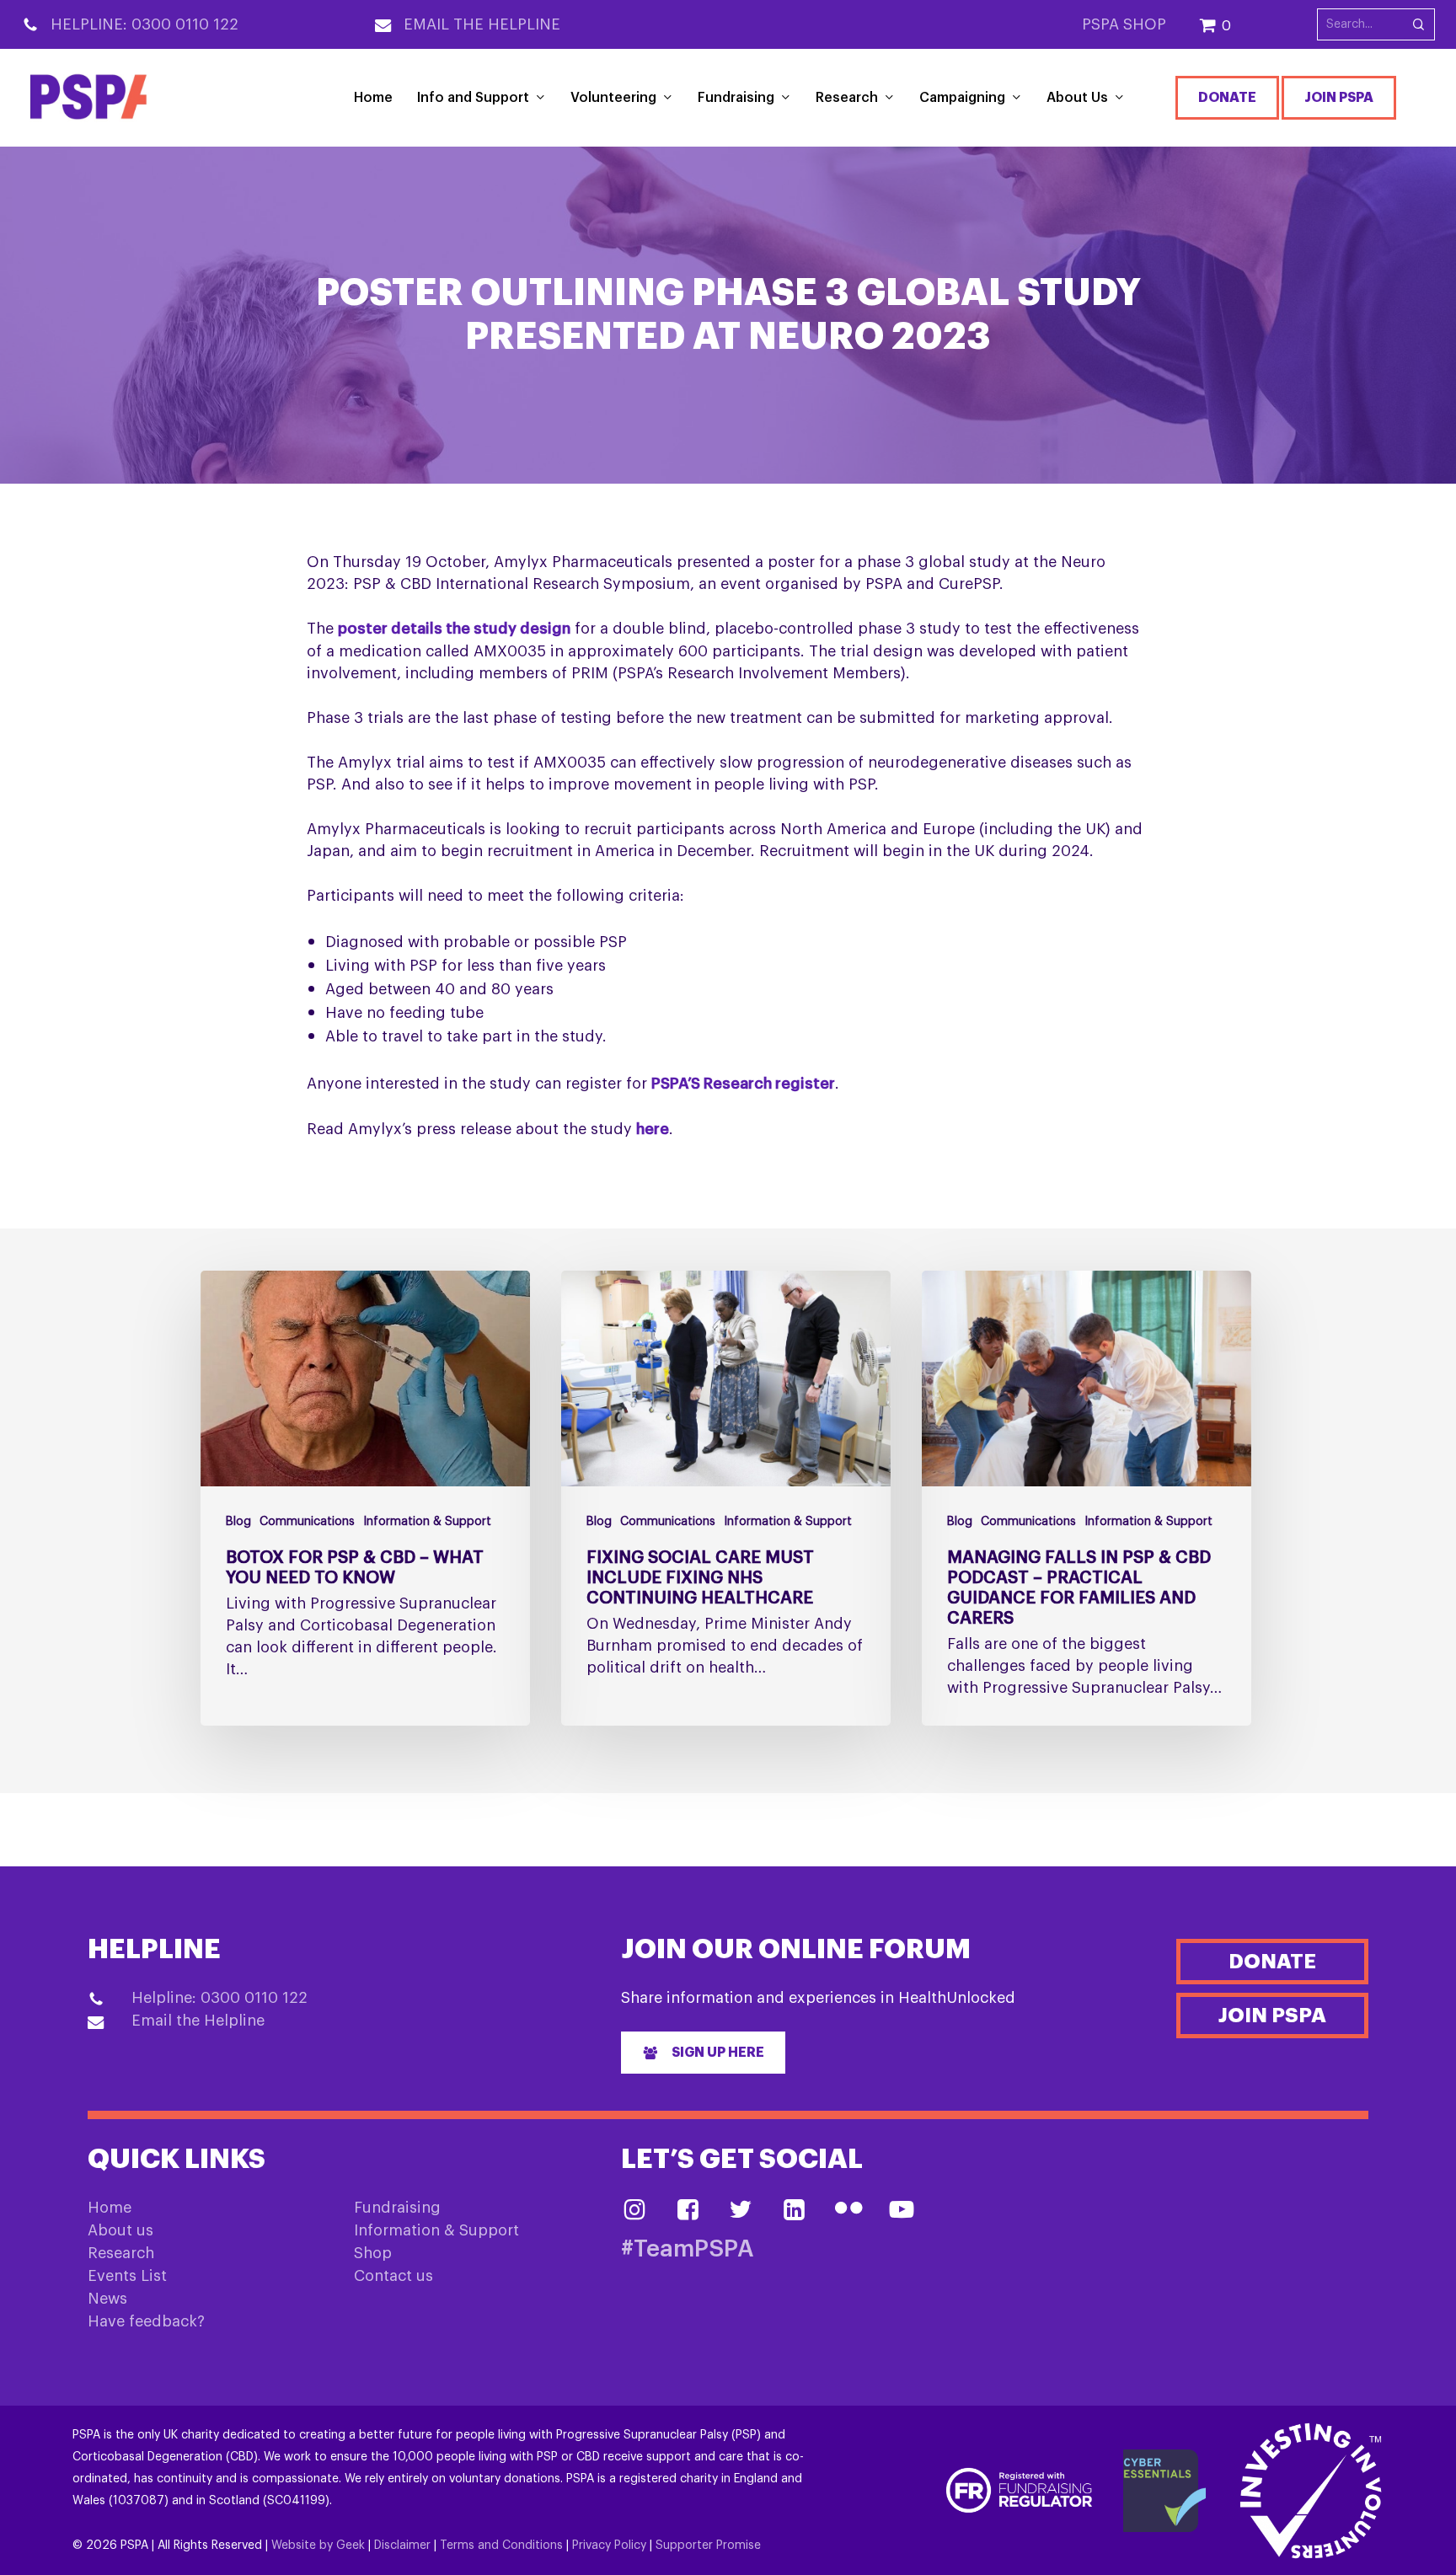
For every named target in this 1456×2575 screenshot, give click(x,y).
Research (121, 2253)
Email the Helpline (482, 24)
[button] (703, 2053)
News (107, 2299)
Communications (307, 1522)
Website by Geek (318, 2546)
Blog (238, 1522)
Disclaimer (402, 2546)
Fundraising (397, 2208)
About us (120, 2230)
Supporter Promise (708, 2546)
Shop (373, 2253)
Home (110, 2208)
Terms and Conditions (501, 2546)
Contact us (393, 2276)
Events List (127, 2276)
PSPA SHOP (1124, 24)
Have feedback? (146, 2321)
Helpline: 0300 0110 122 (145, 24)
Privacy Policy (609, 2546)
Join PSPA (1339, 98)
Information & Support (427, 1522)
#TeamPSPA (688, 2249)
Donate (1227, 98)
